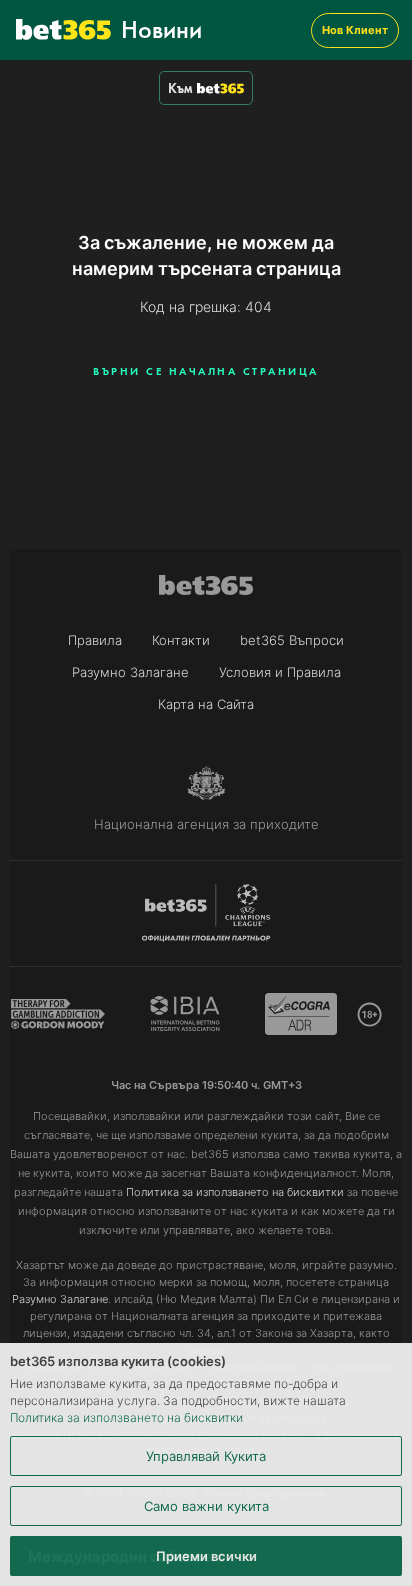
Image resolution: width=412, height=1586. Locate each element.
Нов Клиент (355, 30)
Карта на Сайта (206, 704)
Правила (95, 640)
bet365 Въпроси (292, 640)
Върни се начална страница (206, 371)
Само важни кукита (206, 1506)
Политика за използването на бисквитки (126, 1417)
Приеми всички (206, 1556)
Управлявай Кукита (206, 1456)
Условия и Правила (280, 672)
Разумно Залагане (130, 672)
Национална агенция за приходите (206, 824)
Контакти (181, 640)
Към (180, 88)
